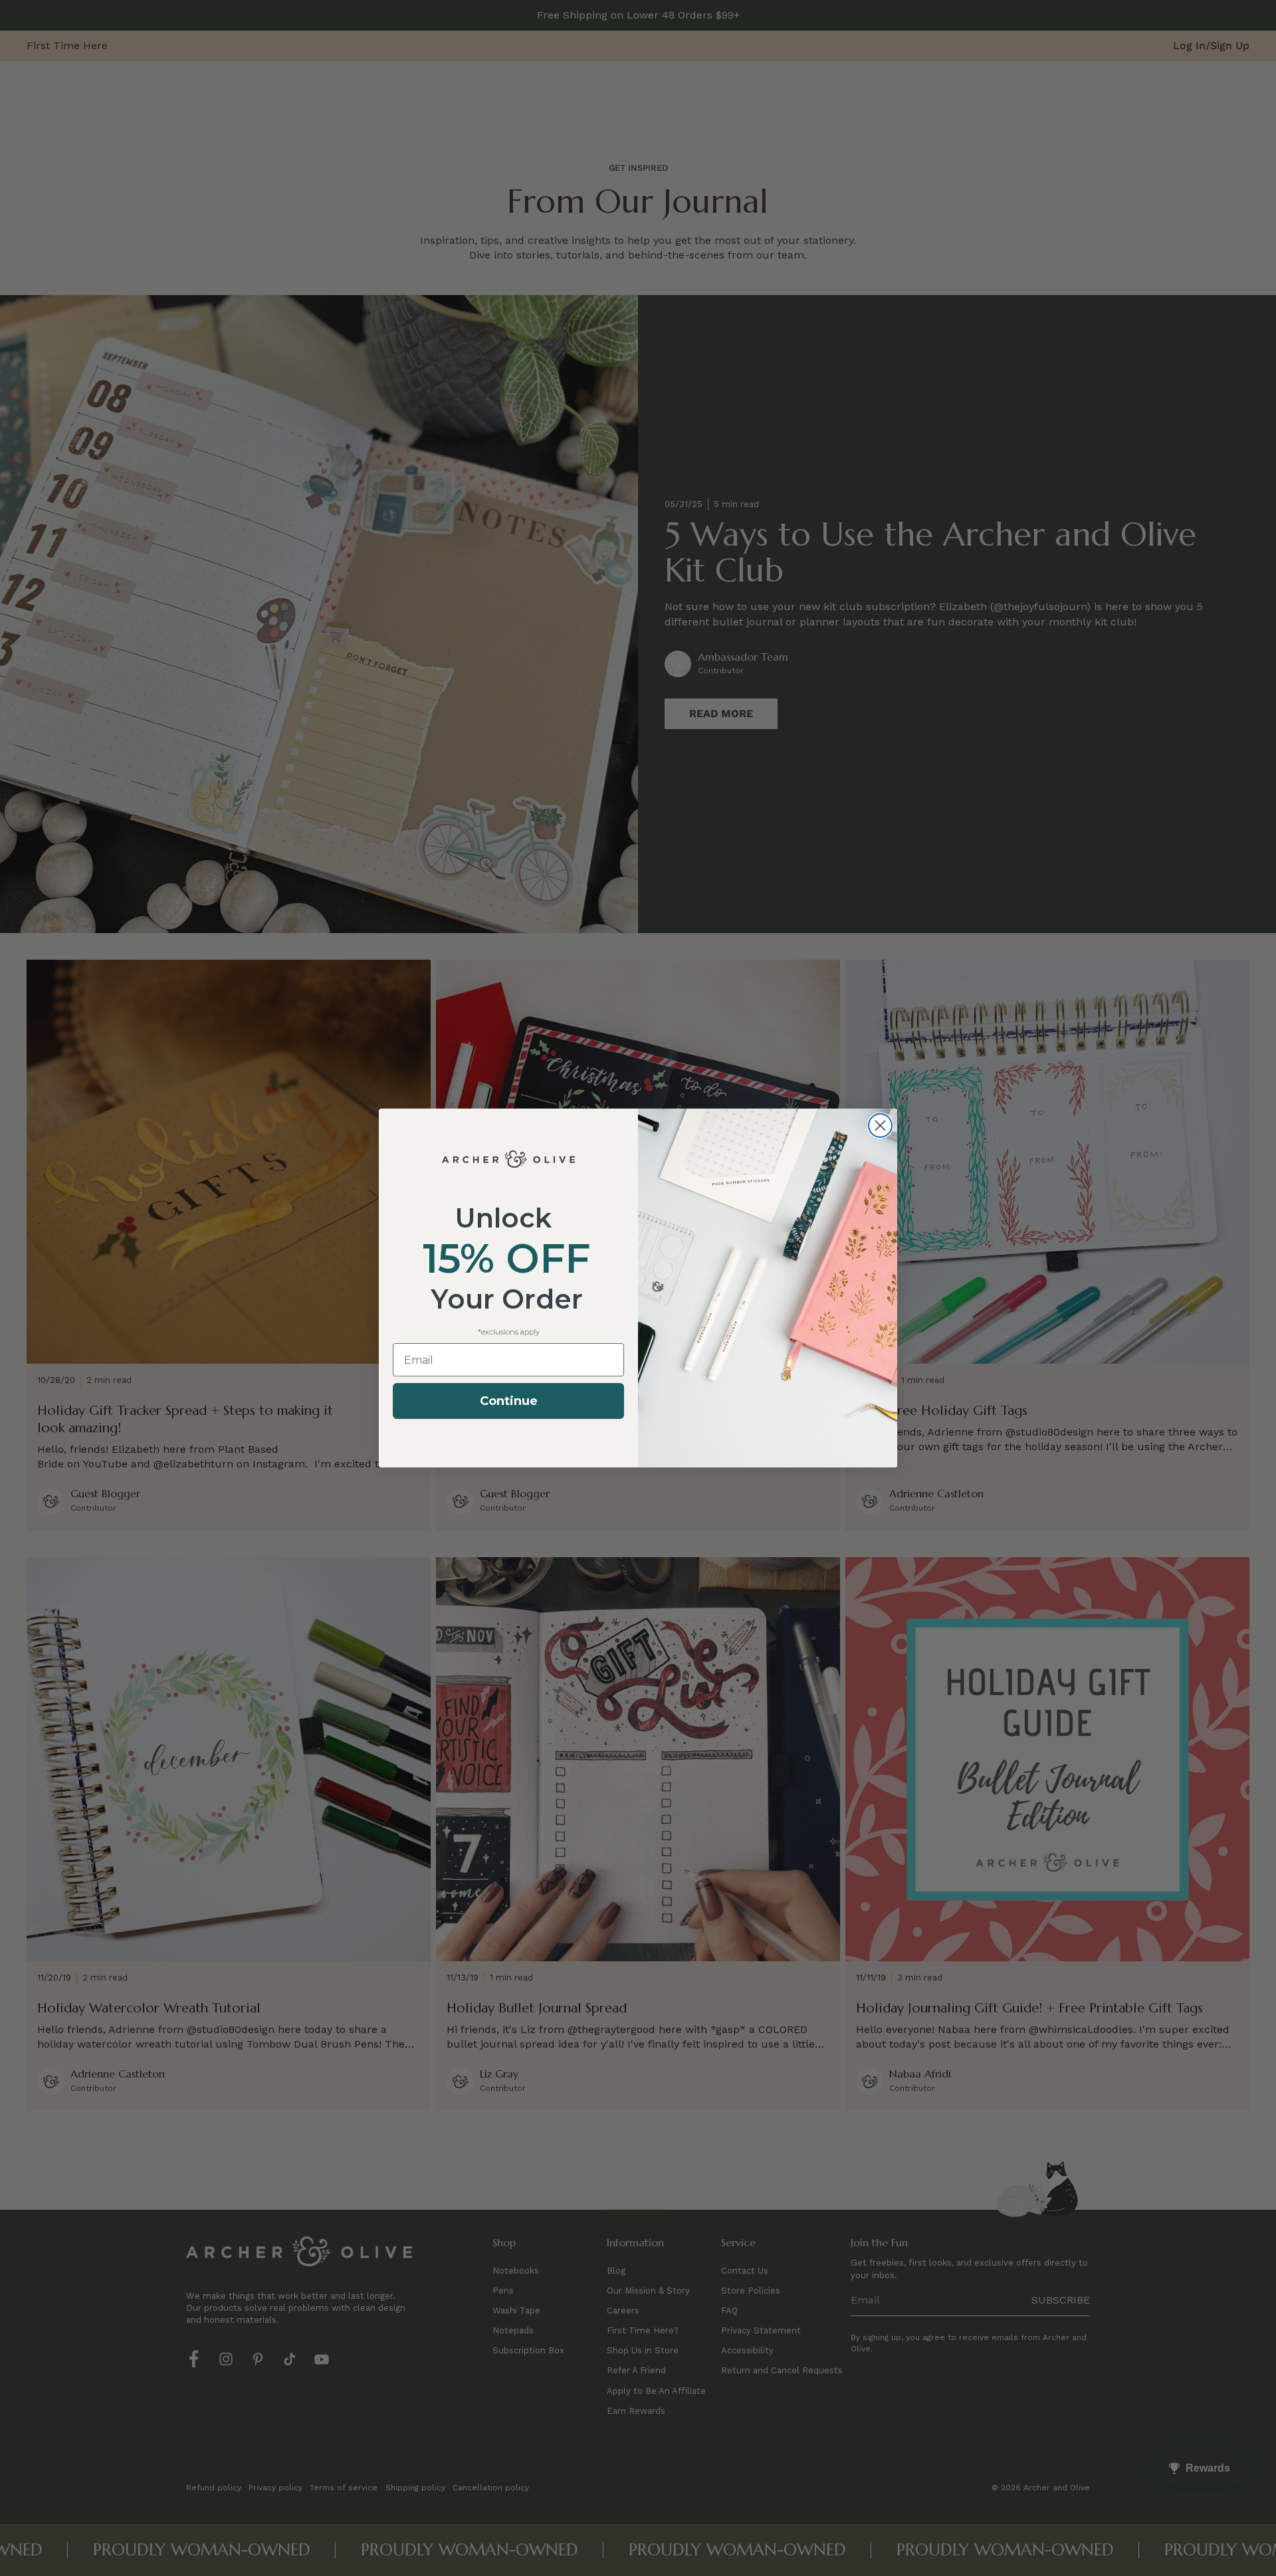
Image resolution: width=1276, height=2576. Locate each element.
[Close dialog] (880, 1126)
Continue (509, 1401)
